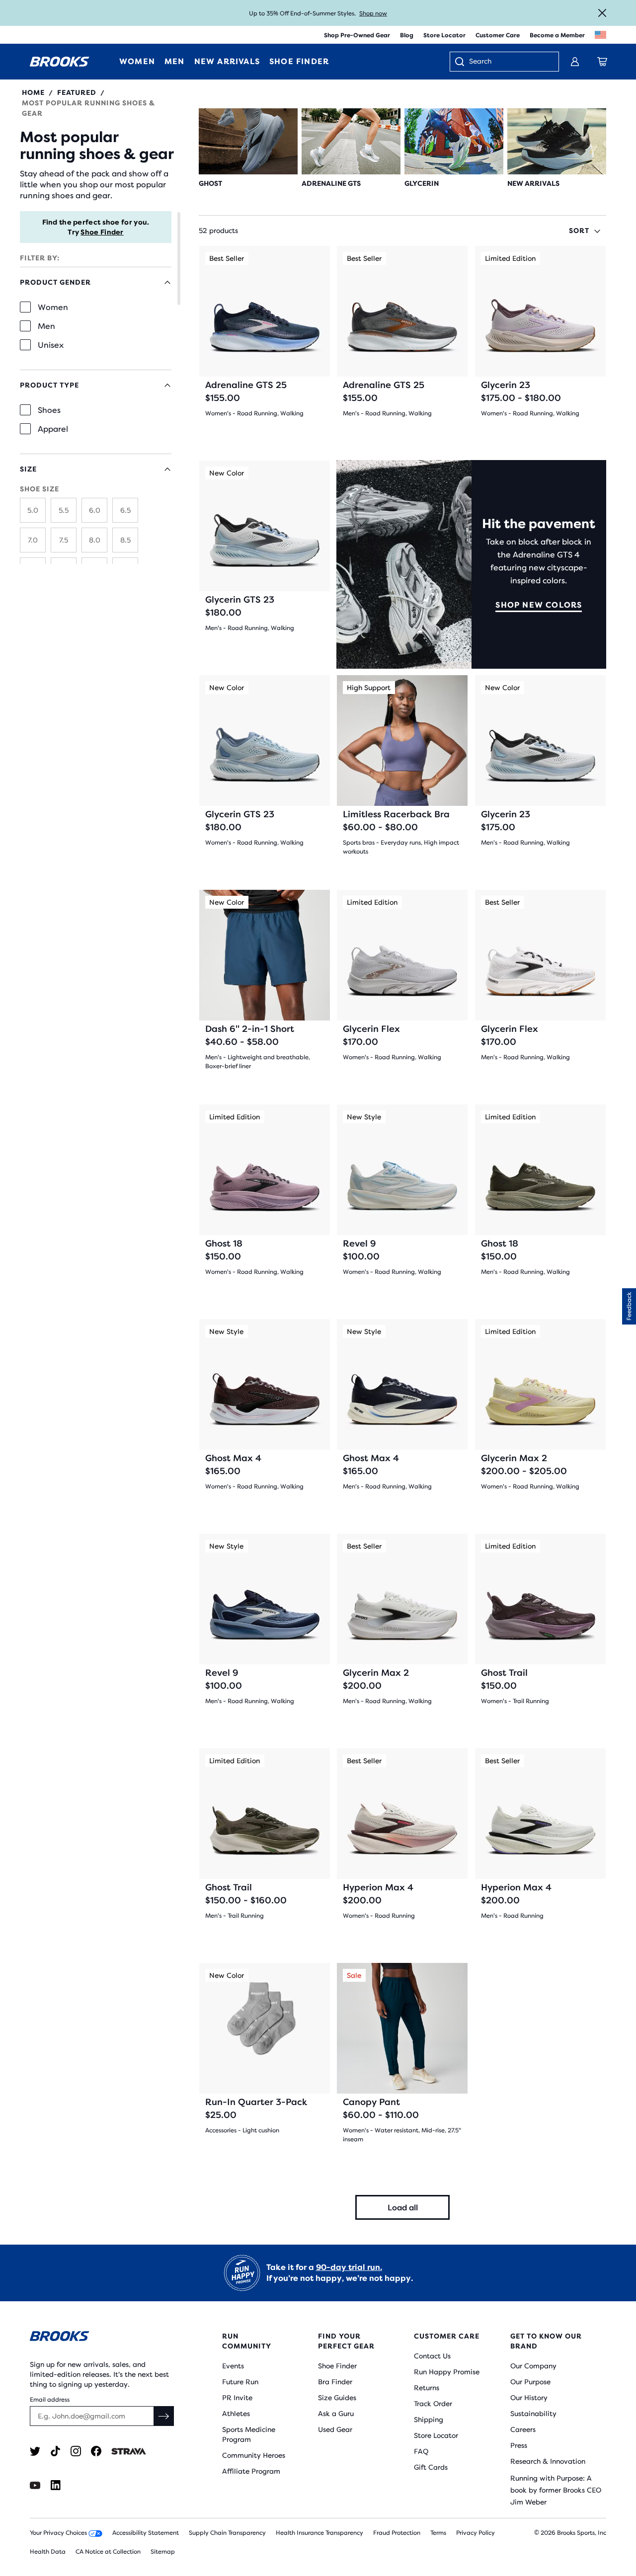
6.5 (125, 510)
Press (519, 2445)
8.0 (95, 540)
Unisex (51, 345)
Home (33, 92)
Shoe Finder (102, 232)
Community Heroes (254, 2455)
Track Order (433, 2404)
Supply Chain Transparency (227, 2533)
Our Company (533, 2366)
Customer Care (498, 35)
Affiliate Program (251, 2471)
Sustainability (533, 2414)
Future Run (240, 2382)
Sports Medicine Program (249, 2434)
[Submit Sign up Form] (164, 2416)
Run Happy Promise (447, 2372)
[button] (629, 1306)
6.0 (95, 510)
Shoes (49, 410)
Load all (403, 2208)
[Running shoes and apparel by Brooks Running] (60, 62)
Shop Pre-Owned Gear (357, 35)
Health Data (48, 2552)
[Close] (602, 13)
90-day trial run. (349, 2267)
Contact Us (432, 2356)
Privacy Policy (476, 2533)
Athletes (236, 2414)
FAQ (421, 2451)
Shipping (429, 2420)
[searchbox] (509, 62)
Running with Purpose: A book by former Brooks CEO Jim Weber (556, 2490)
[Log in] (575, 62)
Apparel (53, 429)
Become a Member (557, 35)
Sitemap (163, 2552)
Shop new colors (539, 605)
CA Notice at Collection (108, 2552)
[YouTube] (35, 2485)
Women (53, 307)
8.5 (125, 540)
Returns (427, 2388)
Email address (50, 2400)
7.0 (33, 540)
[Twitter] (35, 2451)
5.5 (64, 510)
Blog (407, 35)
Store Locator (444, 35)
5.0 (33, 510)
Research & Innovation (548, 2461)
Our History (529, 2398)
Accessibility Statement (146, 2533)
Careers (523, 2429)
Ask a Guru (336, 2414)
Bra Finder (335, 2382)
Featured (77, 92)
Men (46, 326)
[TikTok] (55, 2451)
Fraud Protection (397, 2533)
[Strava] (129, 2451)
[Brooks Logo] (102, 2338)
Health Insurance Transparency (319, 2533)
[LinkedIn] (55, 2485)
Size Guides (337, 2398)
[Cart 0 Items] (602, 62)
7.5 (64, 540)
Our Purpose (530, 2382)
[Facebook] (96, 2451)
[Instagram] (76, 2451)
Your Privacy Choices (59, 2533)
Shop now (373, 13)
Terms (438, 2533)
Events (233, 2366)
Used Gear (335, 2429)
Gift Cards (431, 2467)
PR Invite (237, 2398)
